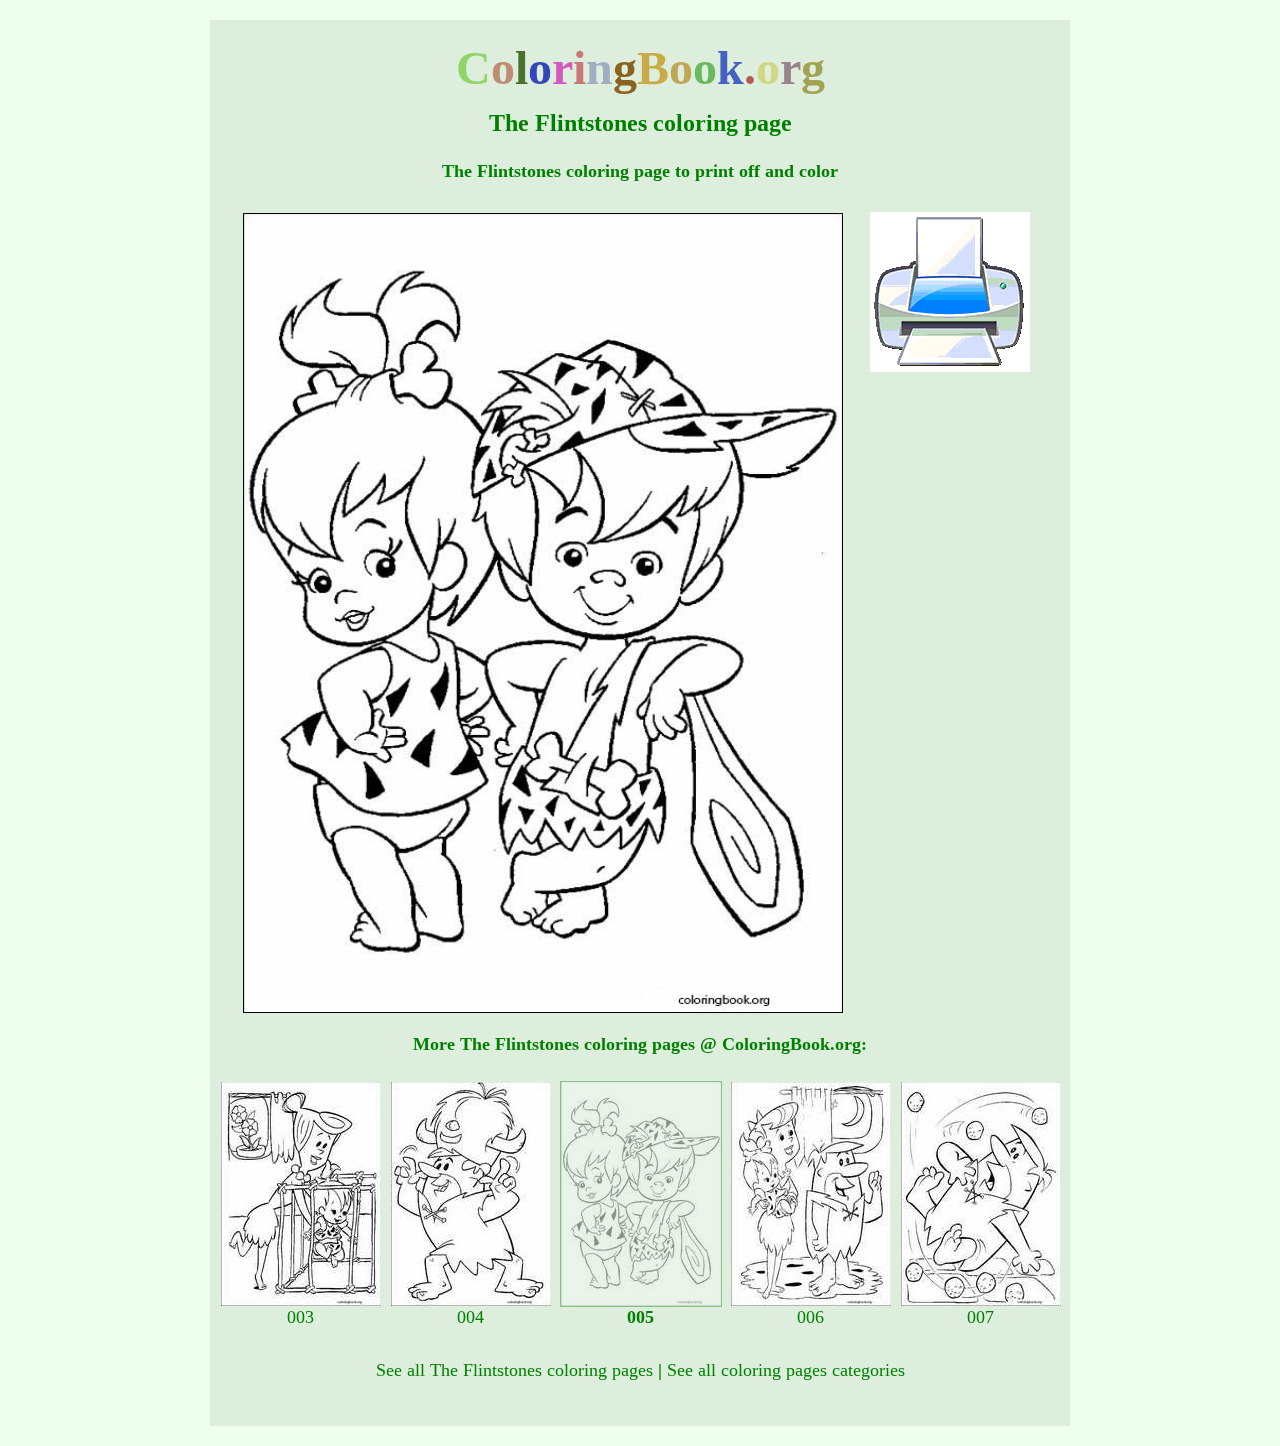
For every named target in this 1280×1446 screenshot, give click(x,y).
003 (300, 1317)
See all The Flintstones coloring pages (514, 1370)
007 (980, 1317)
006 (810, 1317)
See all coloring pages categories (786, 1370)
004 (470, 1317)
